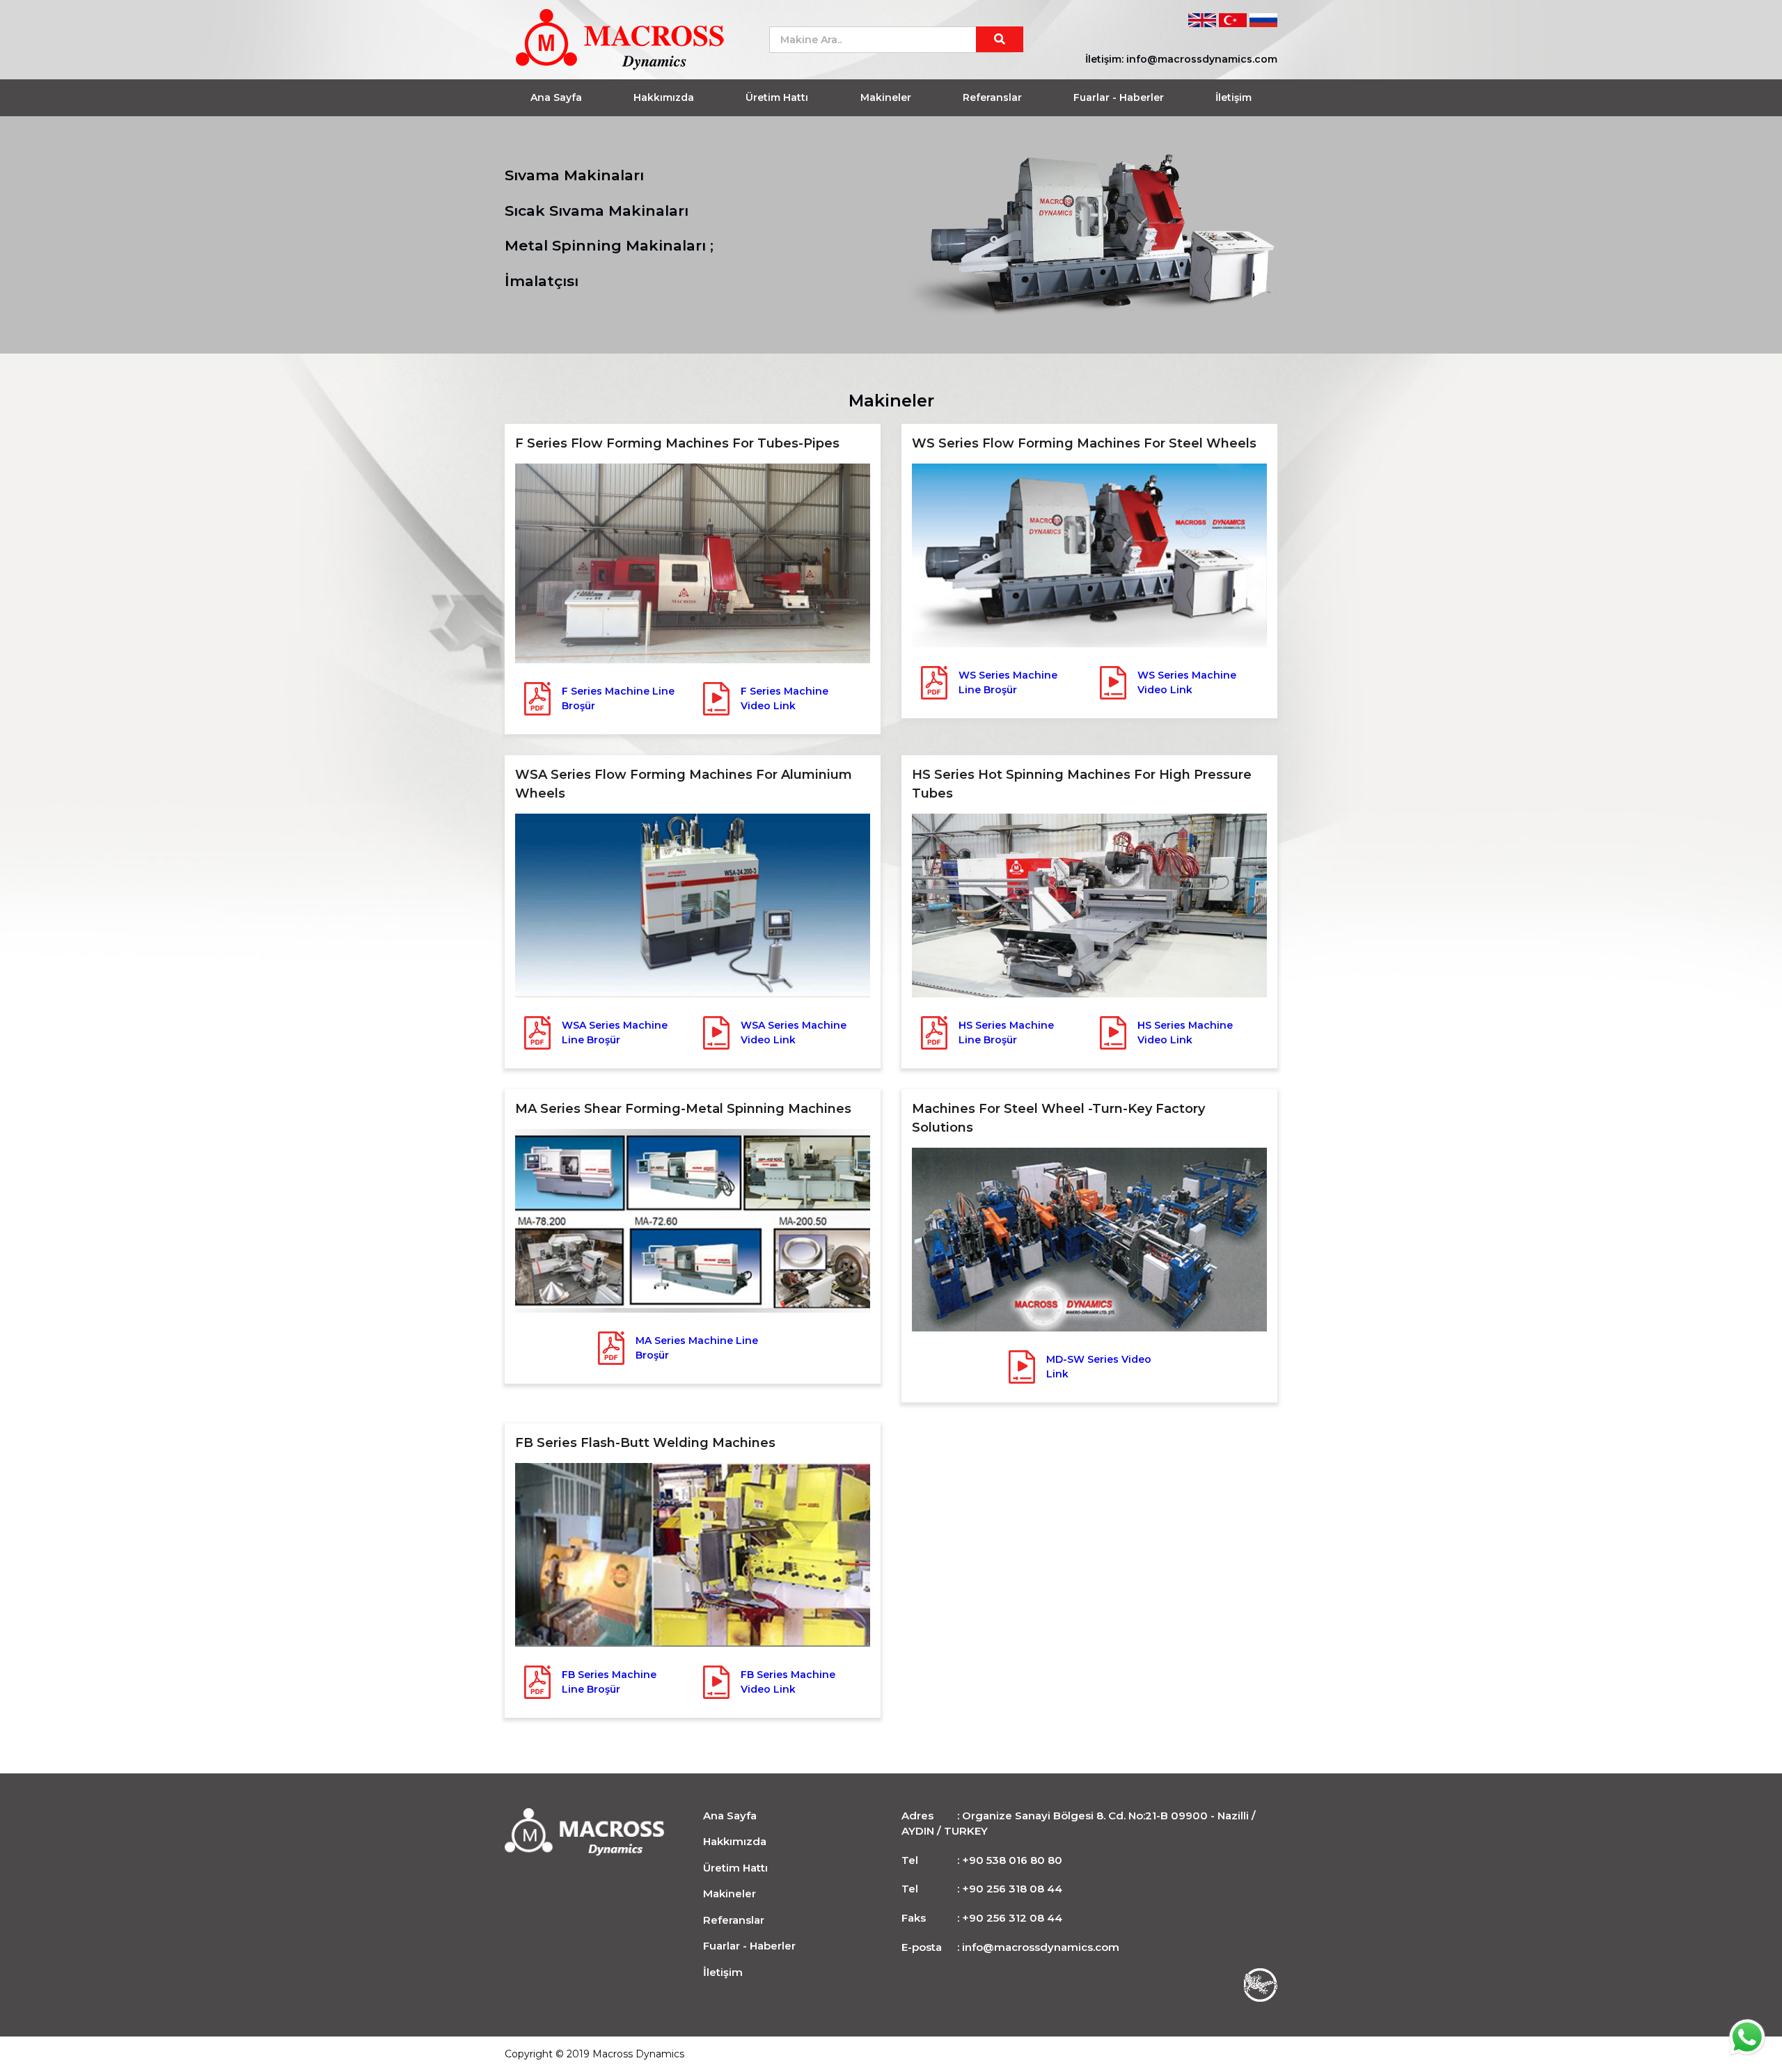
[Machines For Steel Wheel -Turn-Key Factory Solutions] (1089, 1238)
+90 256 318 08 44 (1012, 1889)
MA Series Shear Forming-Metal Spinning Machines (683, 1109)
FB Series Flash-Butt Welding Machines (645, 1443)
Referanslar (992, 97)
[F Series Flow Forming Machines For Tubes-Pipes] (693, 562)
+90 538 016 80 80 (1012, 1860)
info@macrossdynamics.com (1202, 59)
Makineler (886, 97)
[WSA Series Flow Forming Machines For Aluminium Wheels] (693, 904)
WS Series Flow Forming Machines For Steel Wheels (1084, 443)
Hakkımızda (664, 97)
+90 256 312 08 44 (1012, 1918)
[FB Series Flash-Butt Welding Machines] (693, 1553)
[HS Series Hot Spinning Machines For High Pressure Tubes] (1089, 904)
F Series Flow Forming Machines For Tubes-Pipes (677, 443)
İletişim (1233, 97)
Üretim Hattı (777, 97)
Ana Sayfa (556, 97)
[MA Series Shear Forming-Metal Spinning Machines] (693, 1219)
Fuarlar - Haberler (1119, 97)
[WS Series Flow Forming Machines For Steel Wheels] (1089, 555)
